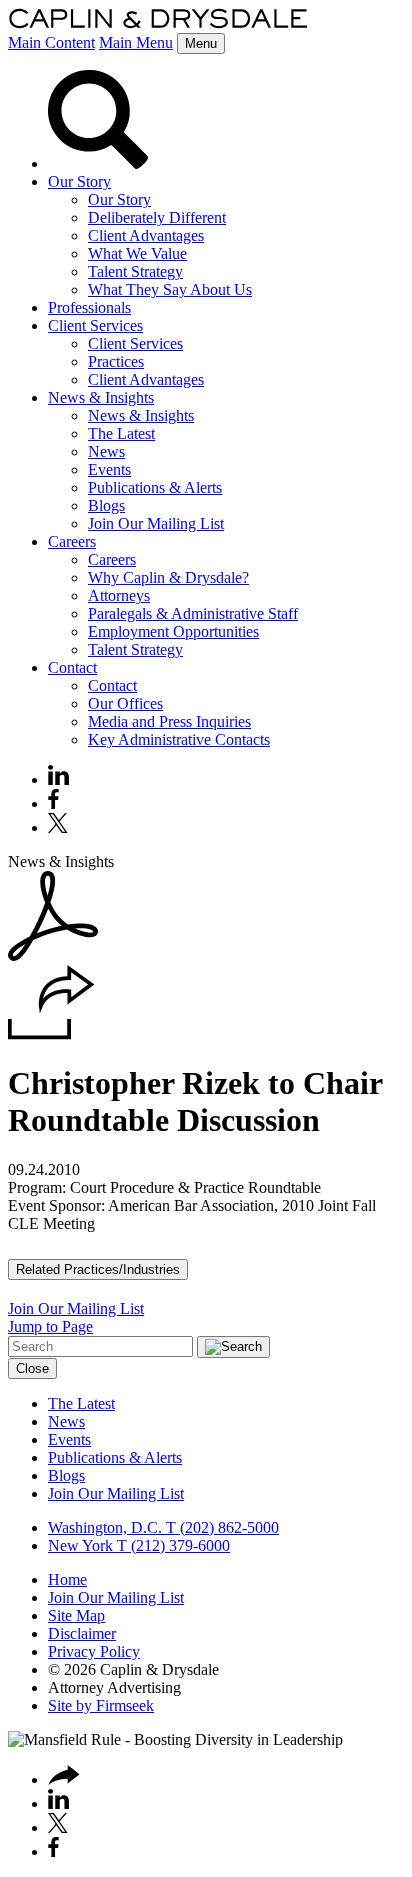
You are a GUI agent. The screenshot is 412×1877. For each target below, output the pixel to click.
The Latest (121, 433)
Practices (116, 361)
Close (32, 1368)
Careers (72, 541)
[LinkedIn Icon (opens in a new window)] (58, 779)
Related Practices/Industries (98, 1269)
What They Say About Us (170, 289)
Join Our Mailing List (156, 523)
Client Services (95, 325)
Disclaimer (82, 1633)
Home (67, 1579)
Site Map (76, 1615)
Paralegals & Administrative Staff (193, 613)
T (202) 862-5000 (220, 1527)
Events (109, 469)
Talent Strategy (135, 271)
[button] (51, 1034)
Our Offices (125, 703)
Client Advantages (146, 235)
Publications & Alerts (155, 487)
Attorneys (119, 595)
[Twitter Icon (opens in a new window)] (58, 827)
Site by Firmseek (101, 1705)
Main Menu (136, 42)
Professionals (89, 307)
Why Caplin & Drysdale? (168, 577)
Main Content (51, 42)
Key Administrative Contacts (179, 739)
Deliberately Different (157, 217)
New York (80, 1545)
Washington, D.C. (105, 1527)
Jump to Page (50, 1326)
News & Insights (101, 397)
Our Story (79, 181)
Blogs (106, 505)
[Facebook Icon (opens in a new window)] (53, 803)
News (106, 451)
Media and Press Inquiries (169, 721)
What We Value (137, 253)
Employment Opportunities (173, 631)
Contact (72, 667)
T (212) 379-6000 (171, 1545)
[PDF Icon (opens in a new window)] (53, 955)
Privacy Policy (94, 1651)
